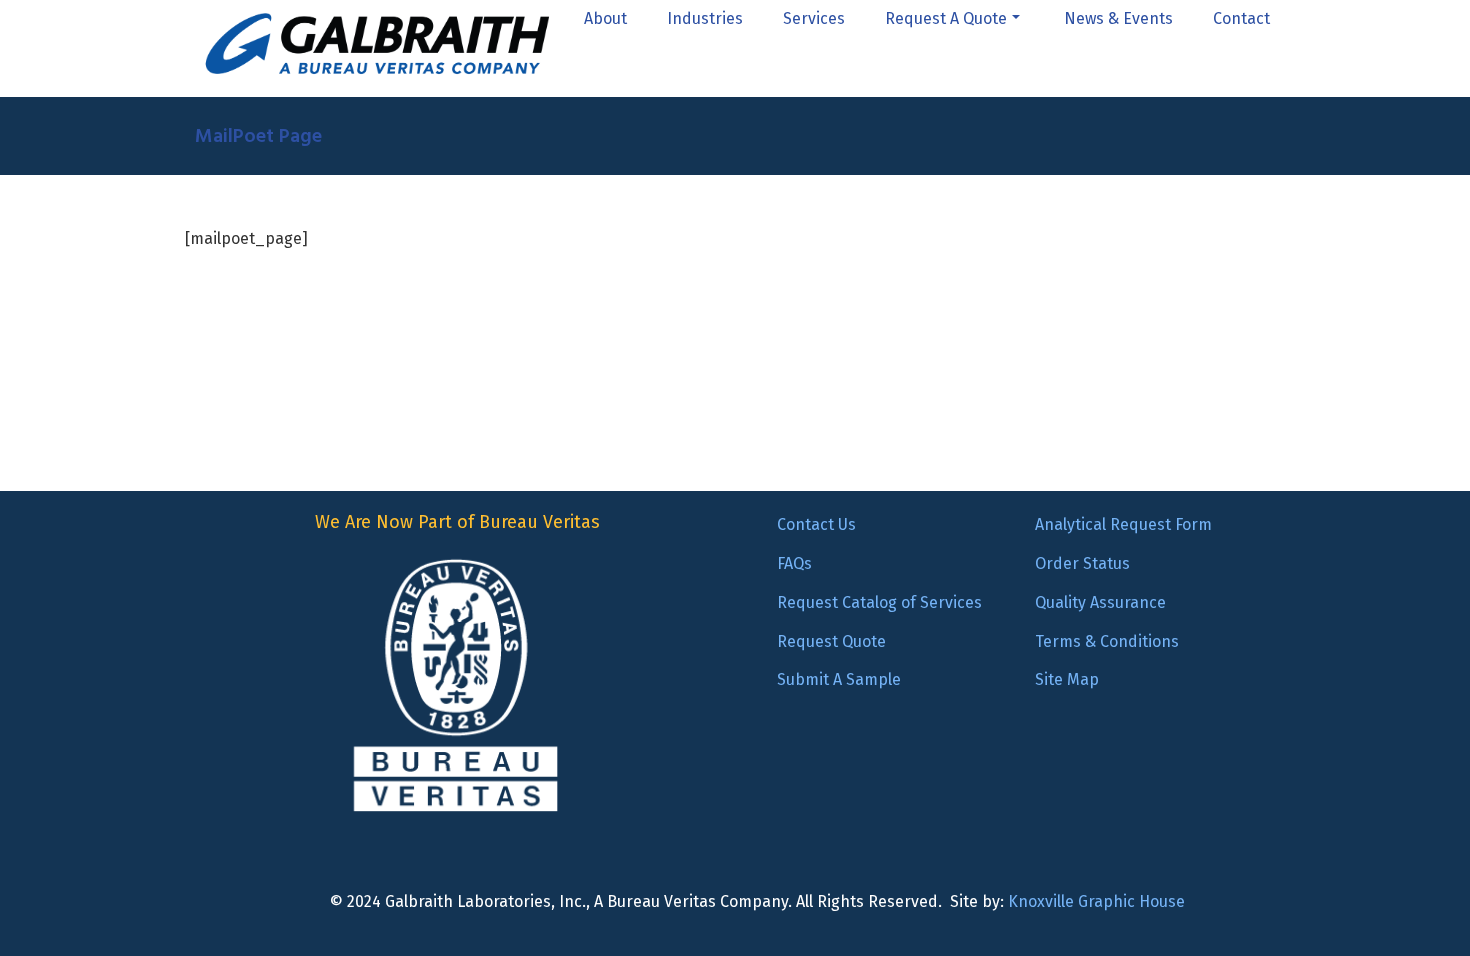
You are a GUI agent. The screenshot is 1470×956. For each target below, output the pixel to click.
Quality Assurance (1100, 602)
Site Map (1067, 679)
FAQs (794, 563)
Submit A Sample (839, 679)
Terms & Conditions (1107, 641)
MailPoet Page (258, 136)
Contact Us (816, 524)
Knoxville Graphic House (1096, 901)
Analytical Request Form (1123, 524)
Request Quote (831, 641)
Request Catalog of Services (879, 602)
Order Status (1082, 563)
